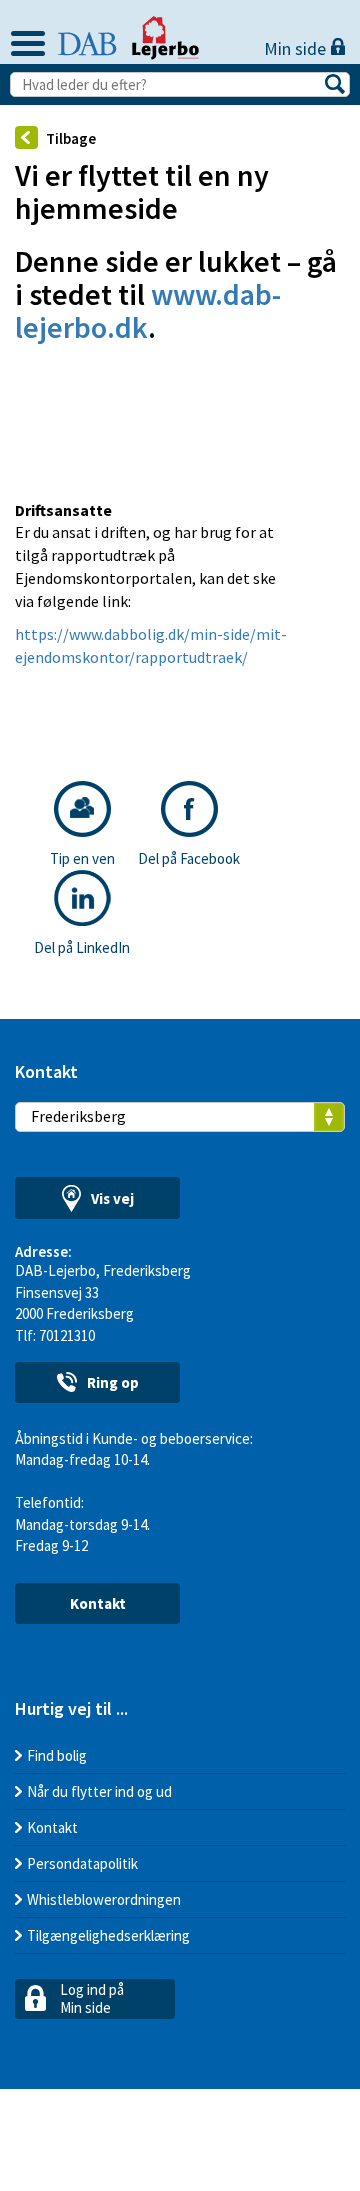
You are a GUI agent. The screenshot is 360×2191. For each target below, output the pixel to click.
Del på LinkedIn (82, 947)
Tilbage (71, 138)
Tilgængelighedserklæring (108, 1935)
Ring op (113, 1382)
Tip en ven (82, 858)
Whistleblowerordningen (104, 1899)
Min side (297, 48)
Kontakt (98, 1603)
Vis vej (112, 1198)
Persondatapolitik (82, 1863)
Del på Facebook (189, 858)
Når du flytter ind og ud (99, 1791)
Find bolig (57, 1755)
